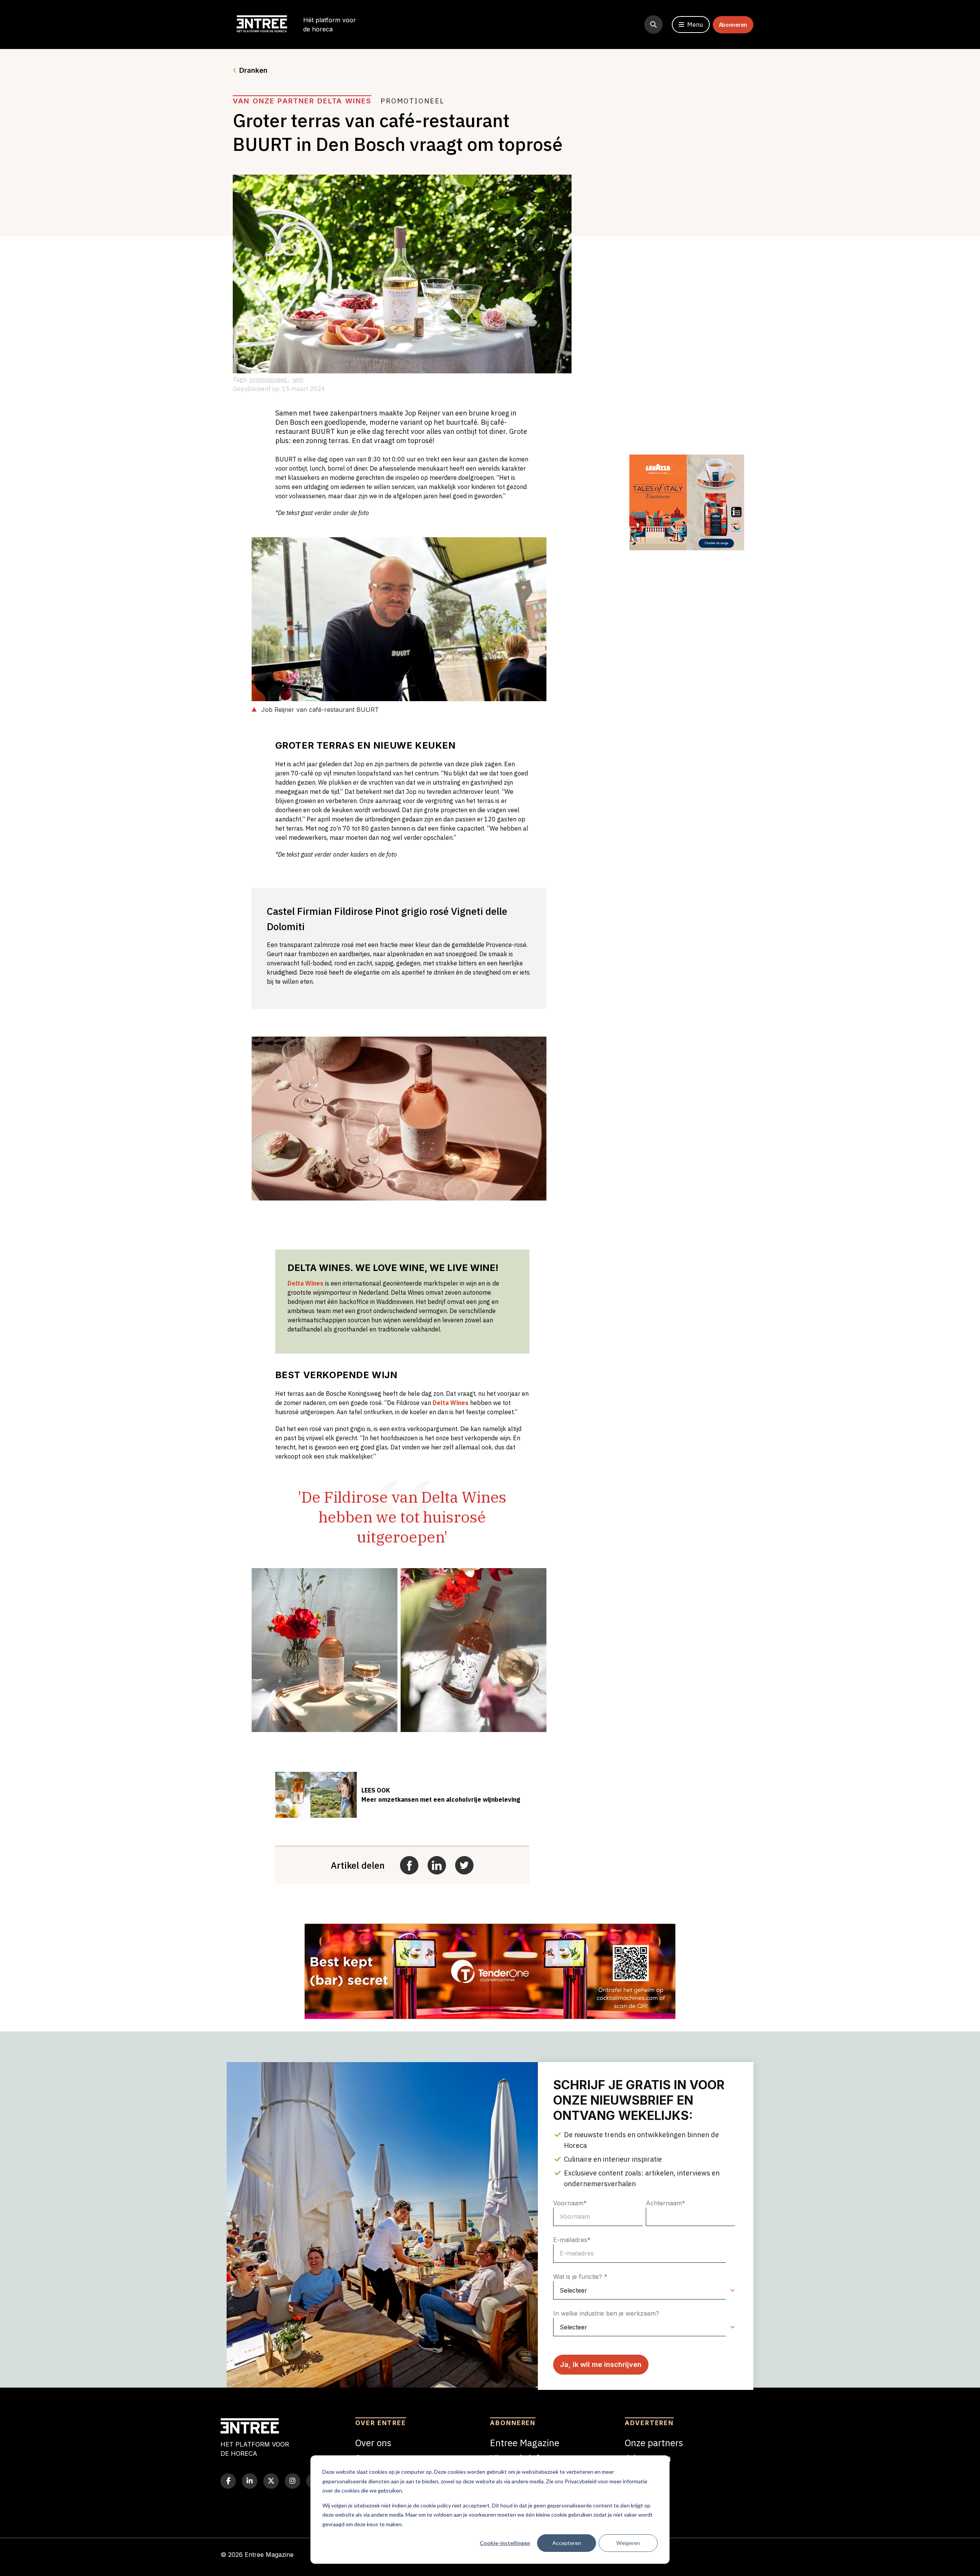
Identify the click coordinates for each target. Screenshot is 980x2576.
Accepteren (567, 2543)
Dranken (253, 70)
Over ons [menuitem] (373, 2443)
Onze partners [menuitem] (654, 2443)
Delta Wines (305, 1283)
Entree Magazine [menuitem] (525, 2443)
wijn (298, 379)
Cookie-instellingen (505, 2543)
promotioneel (269, 379)
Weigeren (628, 2543)
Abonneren (733, 25)
